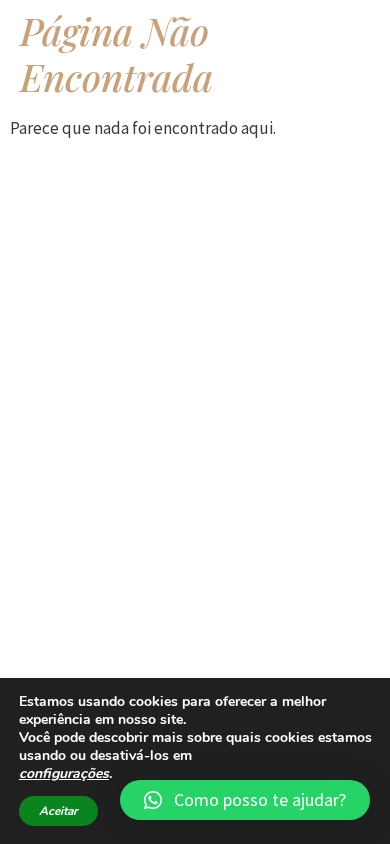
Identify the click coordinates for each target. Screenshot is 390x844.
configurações (64, 774)
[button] (245, 800)
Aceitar (58, 811)
